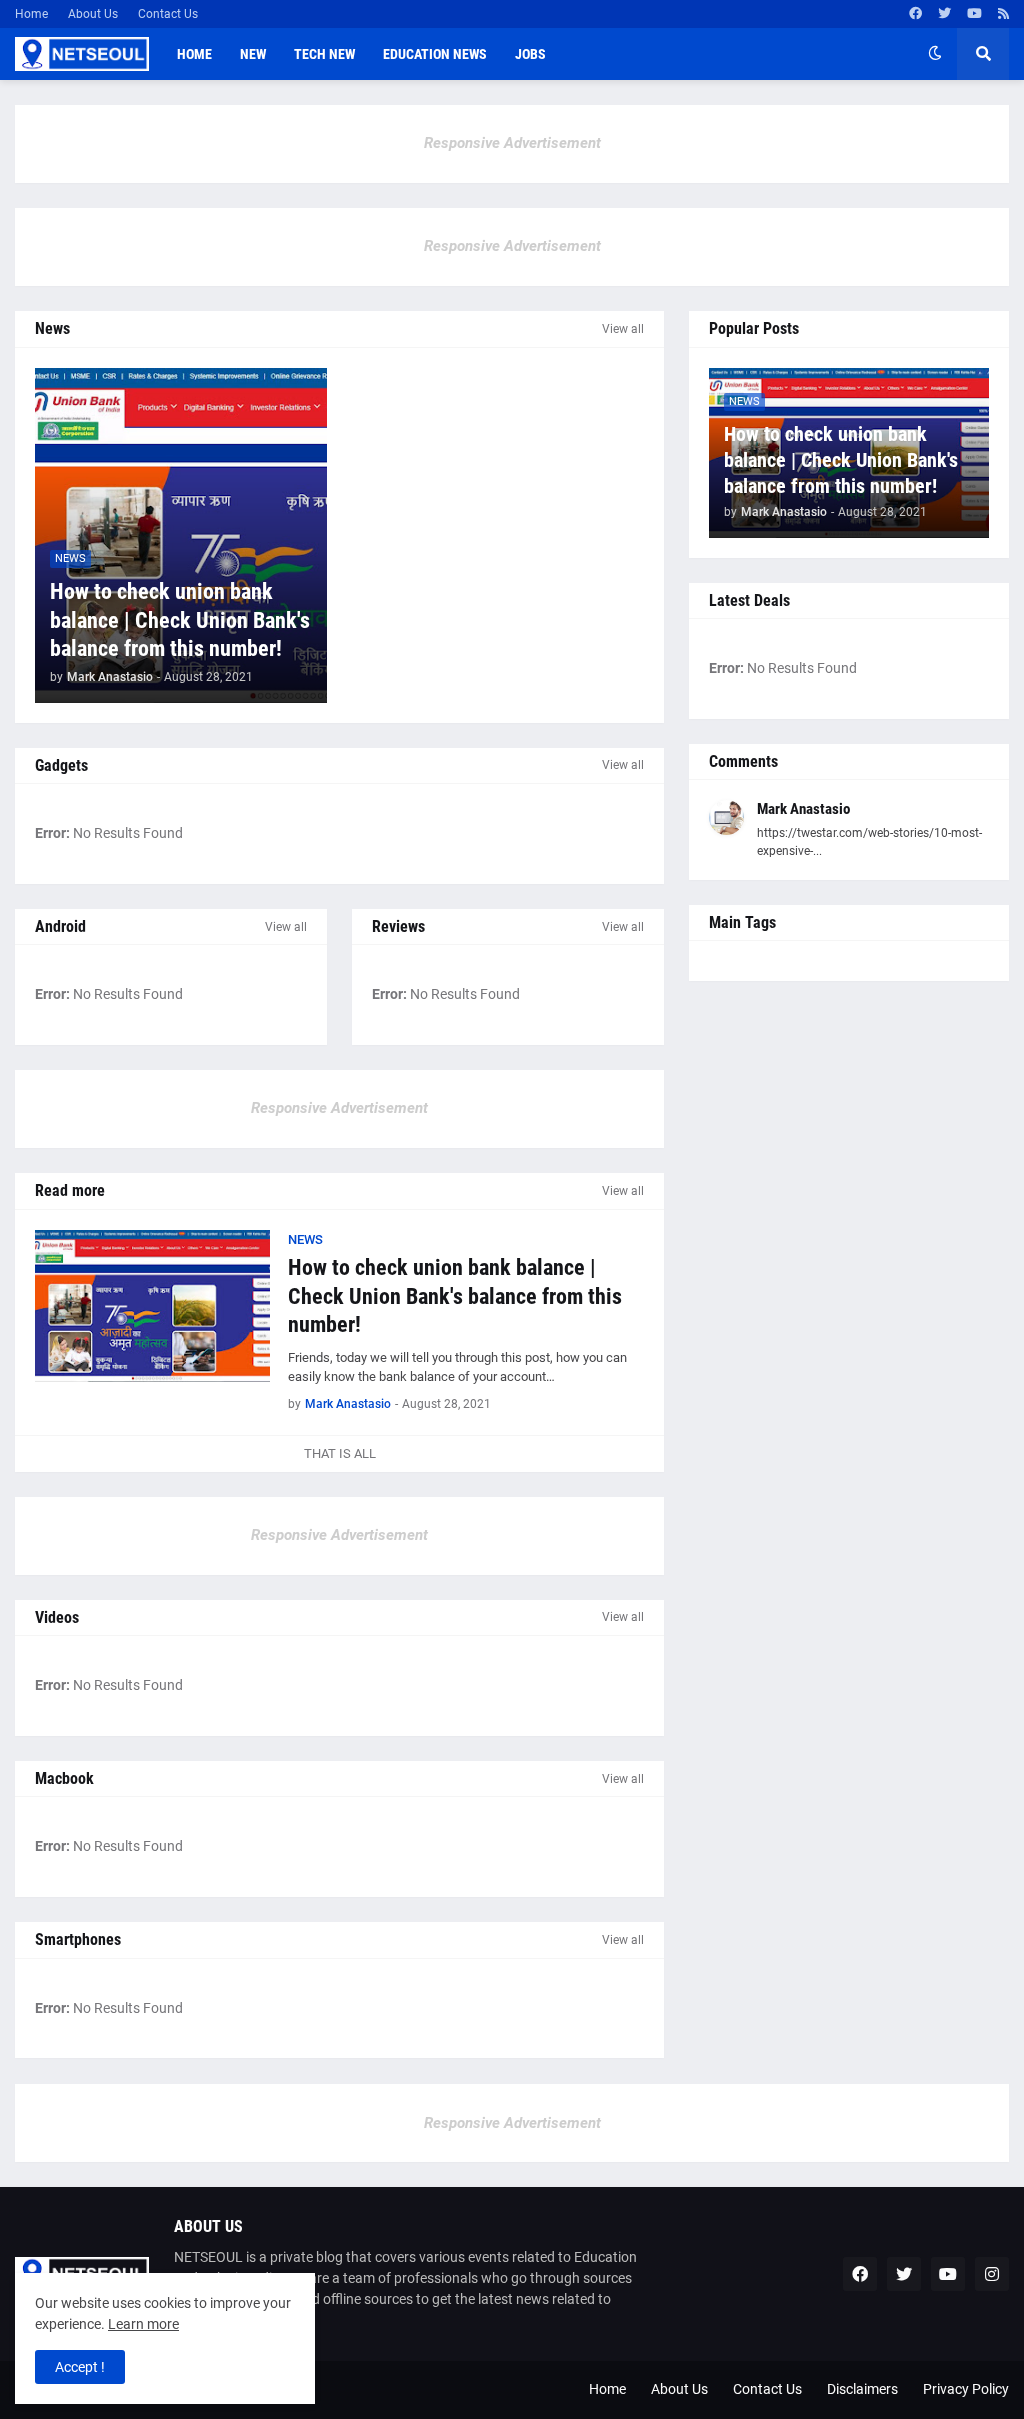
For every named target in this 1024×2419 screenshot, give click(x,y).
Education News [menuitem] (435, 54)
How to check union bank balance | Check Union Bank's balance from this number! (180, 620)
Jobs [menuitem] (530, 54)
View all (623, 329)
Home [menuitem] (194, 54)
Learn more (143, 2324)
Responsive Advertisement (512, 143)
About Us (93, 14)
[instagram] (992, 2274)
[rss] (1003, 14)
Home (31, 14)
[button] (935, 54)
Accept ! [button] (80, 2367)
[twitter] (944, 14)
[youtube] (974, 14)
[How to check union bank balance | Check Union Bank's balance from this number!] (152, 1306)
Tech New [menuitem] (324, 54)
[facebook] (915, 14)
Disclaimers (862, 2389)
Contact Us (168, 14)
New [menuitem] (253, 54)
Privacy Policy (966, 2389)
